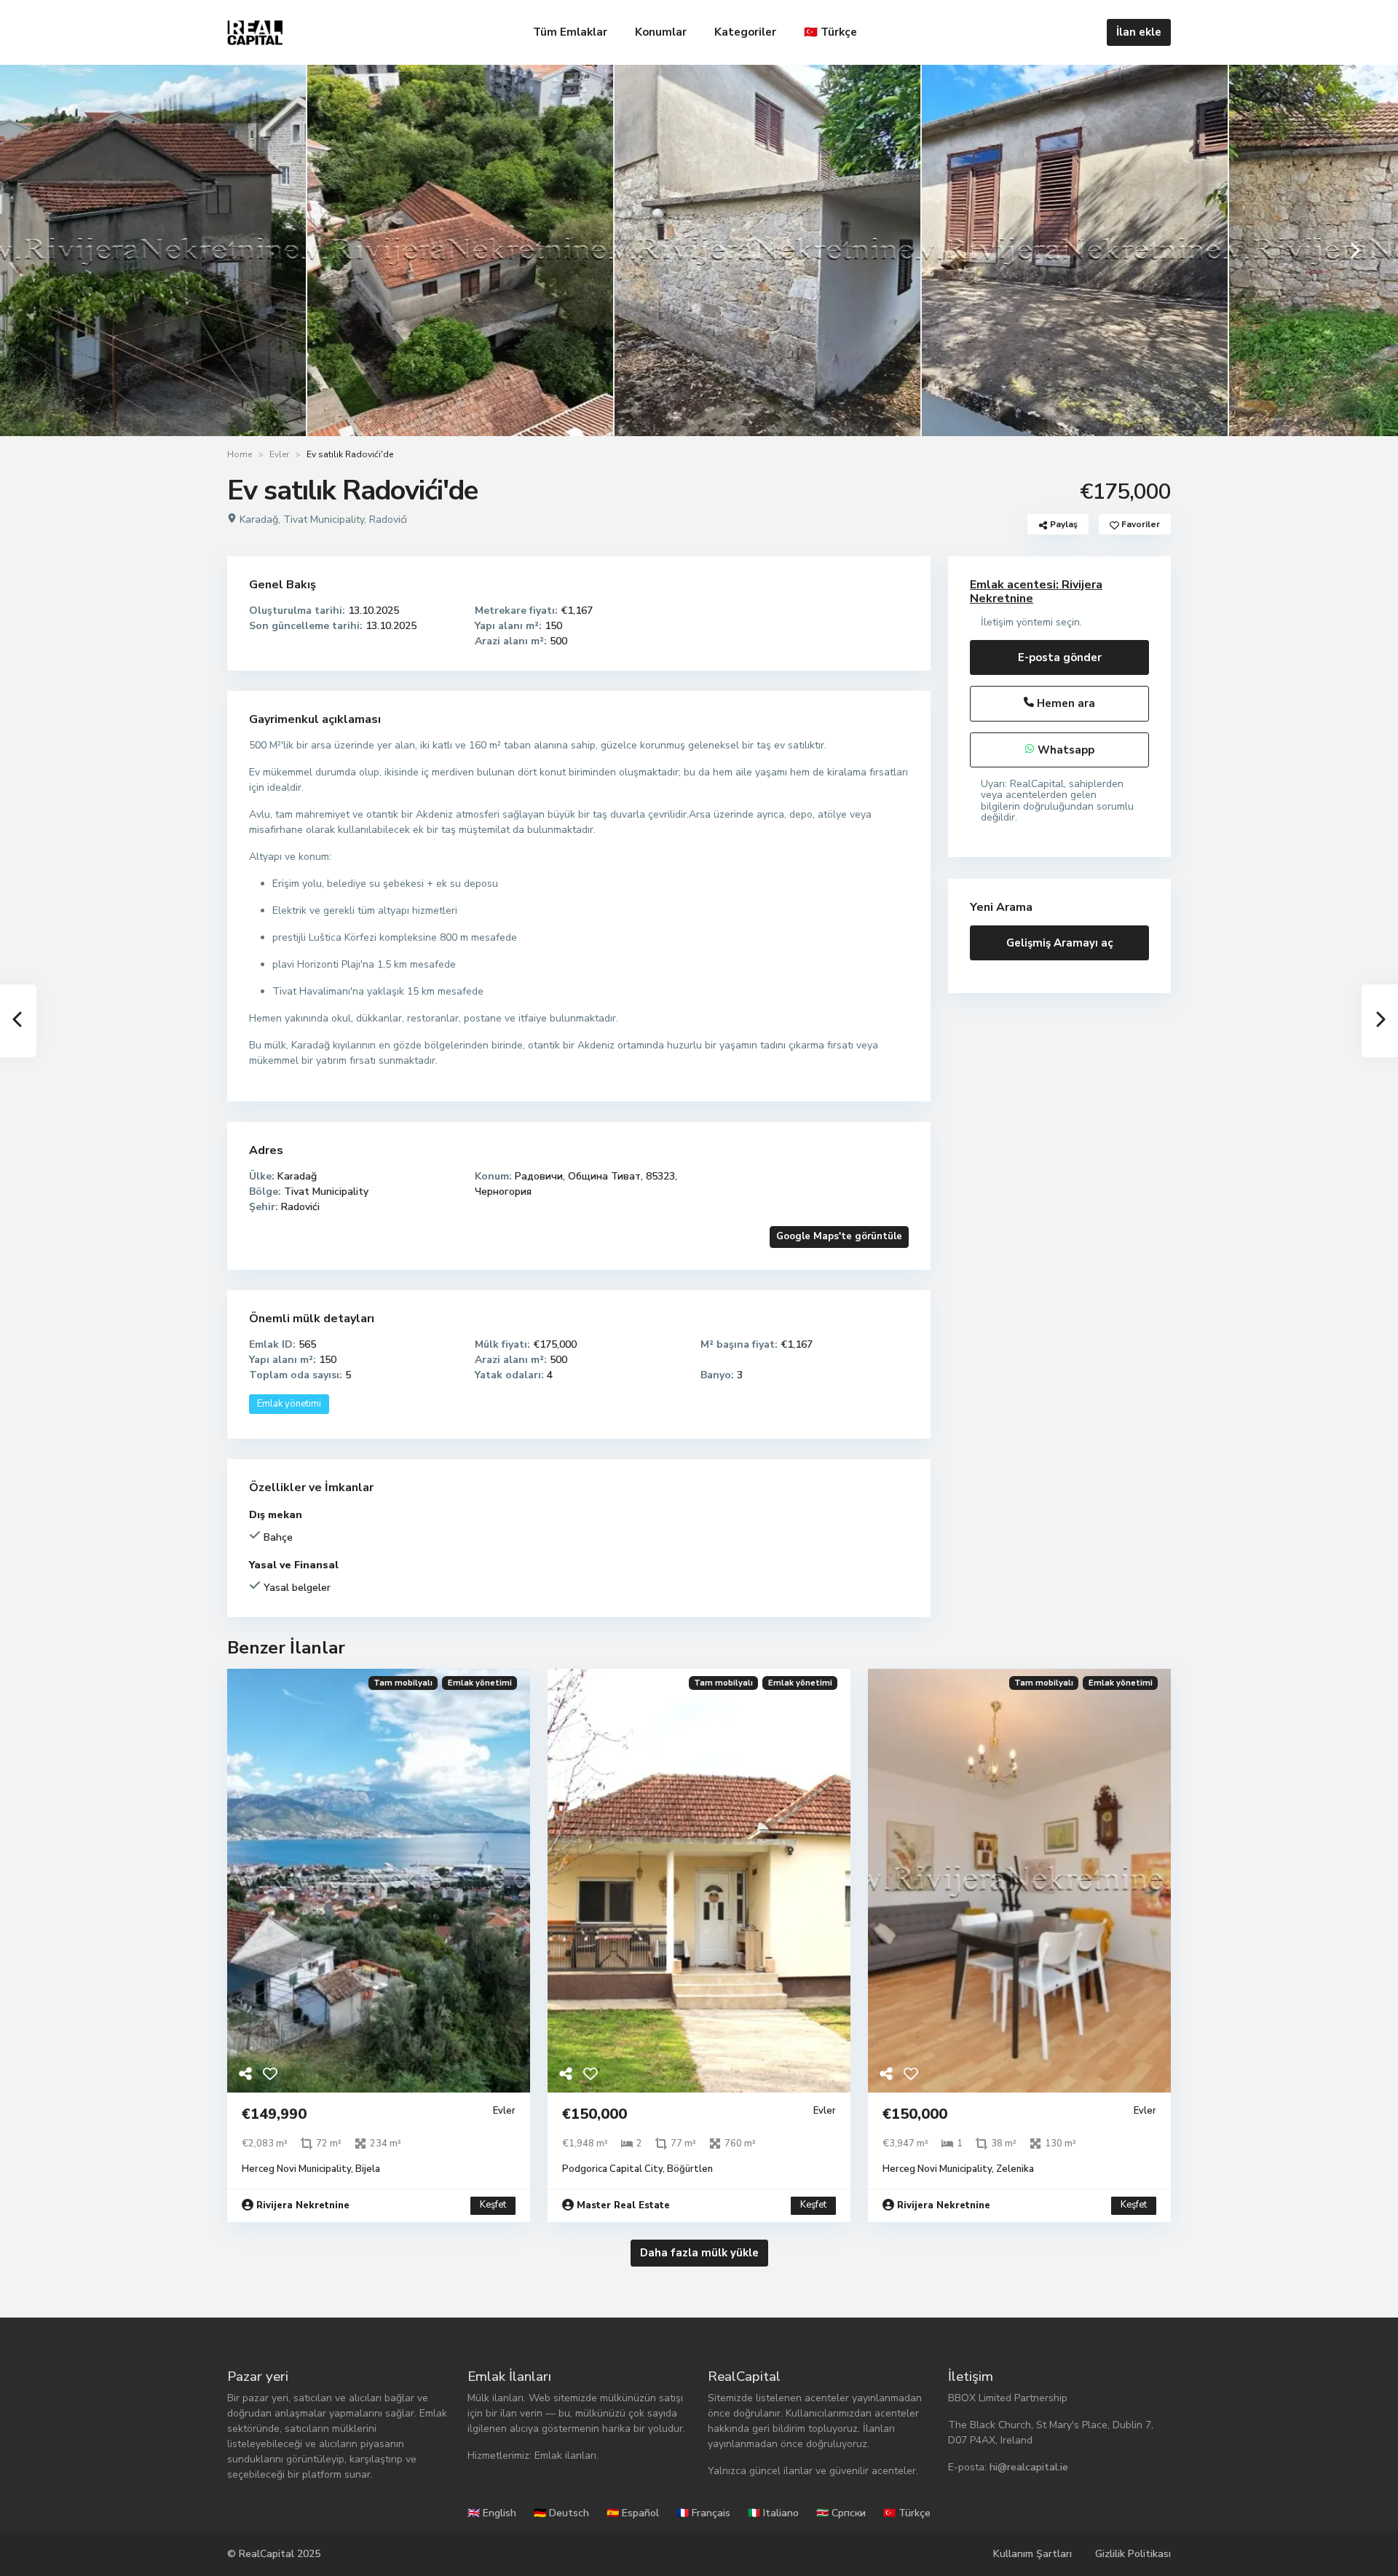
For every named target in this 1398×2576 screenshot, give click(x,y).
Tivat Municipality (324, 519)
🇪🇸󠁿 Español (633, 2513)
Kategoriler (745, 32)
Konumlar (661, 32)
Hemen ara (1065, 703)
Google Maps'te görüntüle (839, 1236)
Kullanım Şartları (1032, 2554)
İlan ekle (1139, 32)
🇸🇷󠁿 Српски (841, 2513)
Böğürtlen (690, 2169)
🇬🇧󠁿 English (492, 2513)
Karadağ (259, 519)
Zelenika (1015, 2169)
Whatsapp (1065, 750)
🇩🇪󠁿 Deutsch (561, 2513)
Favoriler (1140, 524)
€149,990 (274, 2114)
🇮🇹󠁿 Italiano (773, 2513)
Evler (279, 454)
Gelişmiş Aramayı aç (1060, 943)
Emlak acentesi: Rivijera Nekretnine (1036, 592)
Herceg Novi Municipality (296, 2169)
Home (240, 454)
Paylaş (1063, 524)
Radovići (388, 519)
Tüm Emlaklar (570, 32)
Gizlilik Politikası (1133, 2554)
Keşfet (493, 2205)
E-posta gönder (1060, 657)
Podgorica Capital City (612, 2169)
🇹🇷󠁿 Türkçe (830, 32)
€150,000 (595, 2114)
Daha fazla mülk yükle (699, 2253)
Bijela (368, 2169)
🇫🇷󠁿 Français (703, 2513)
